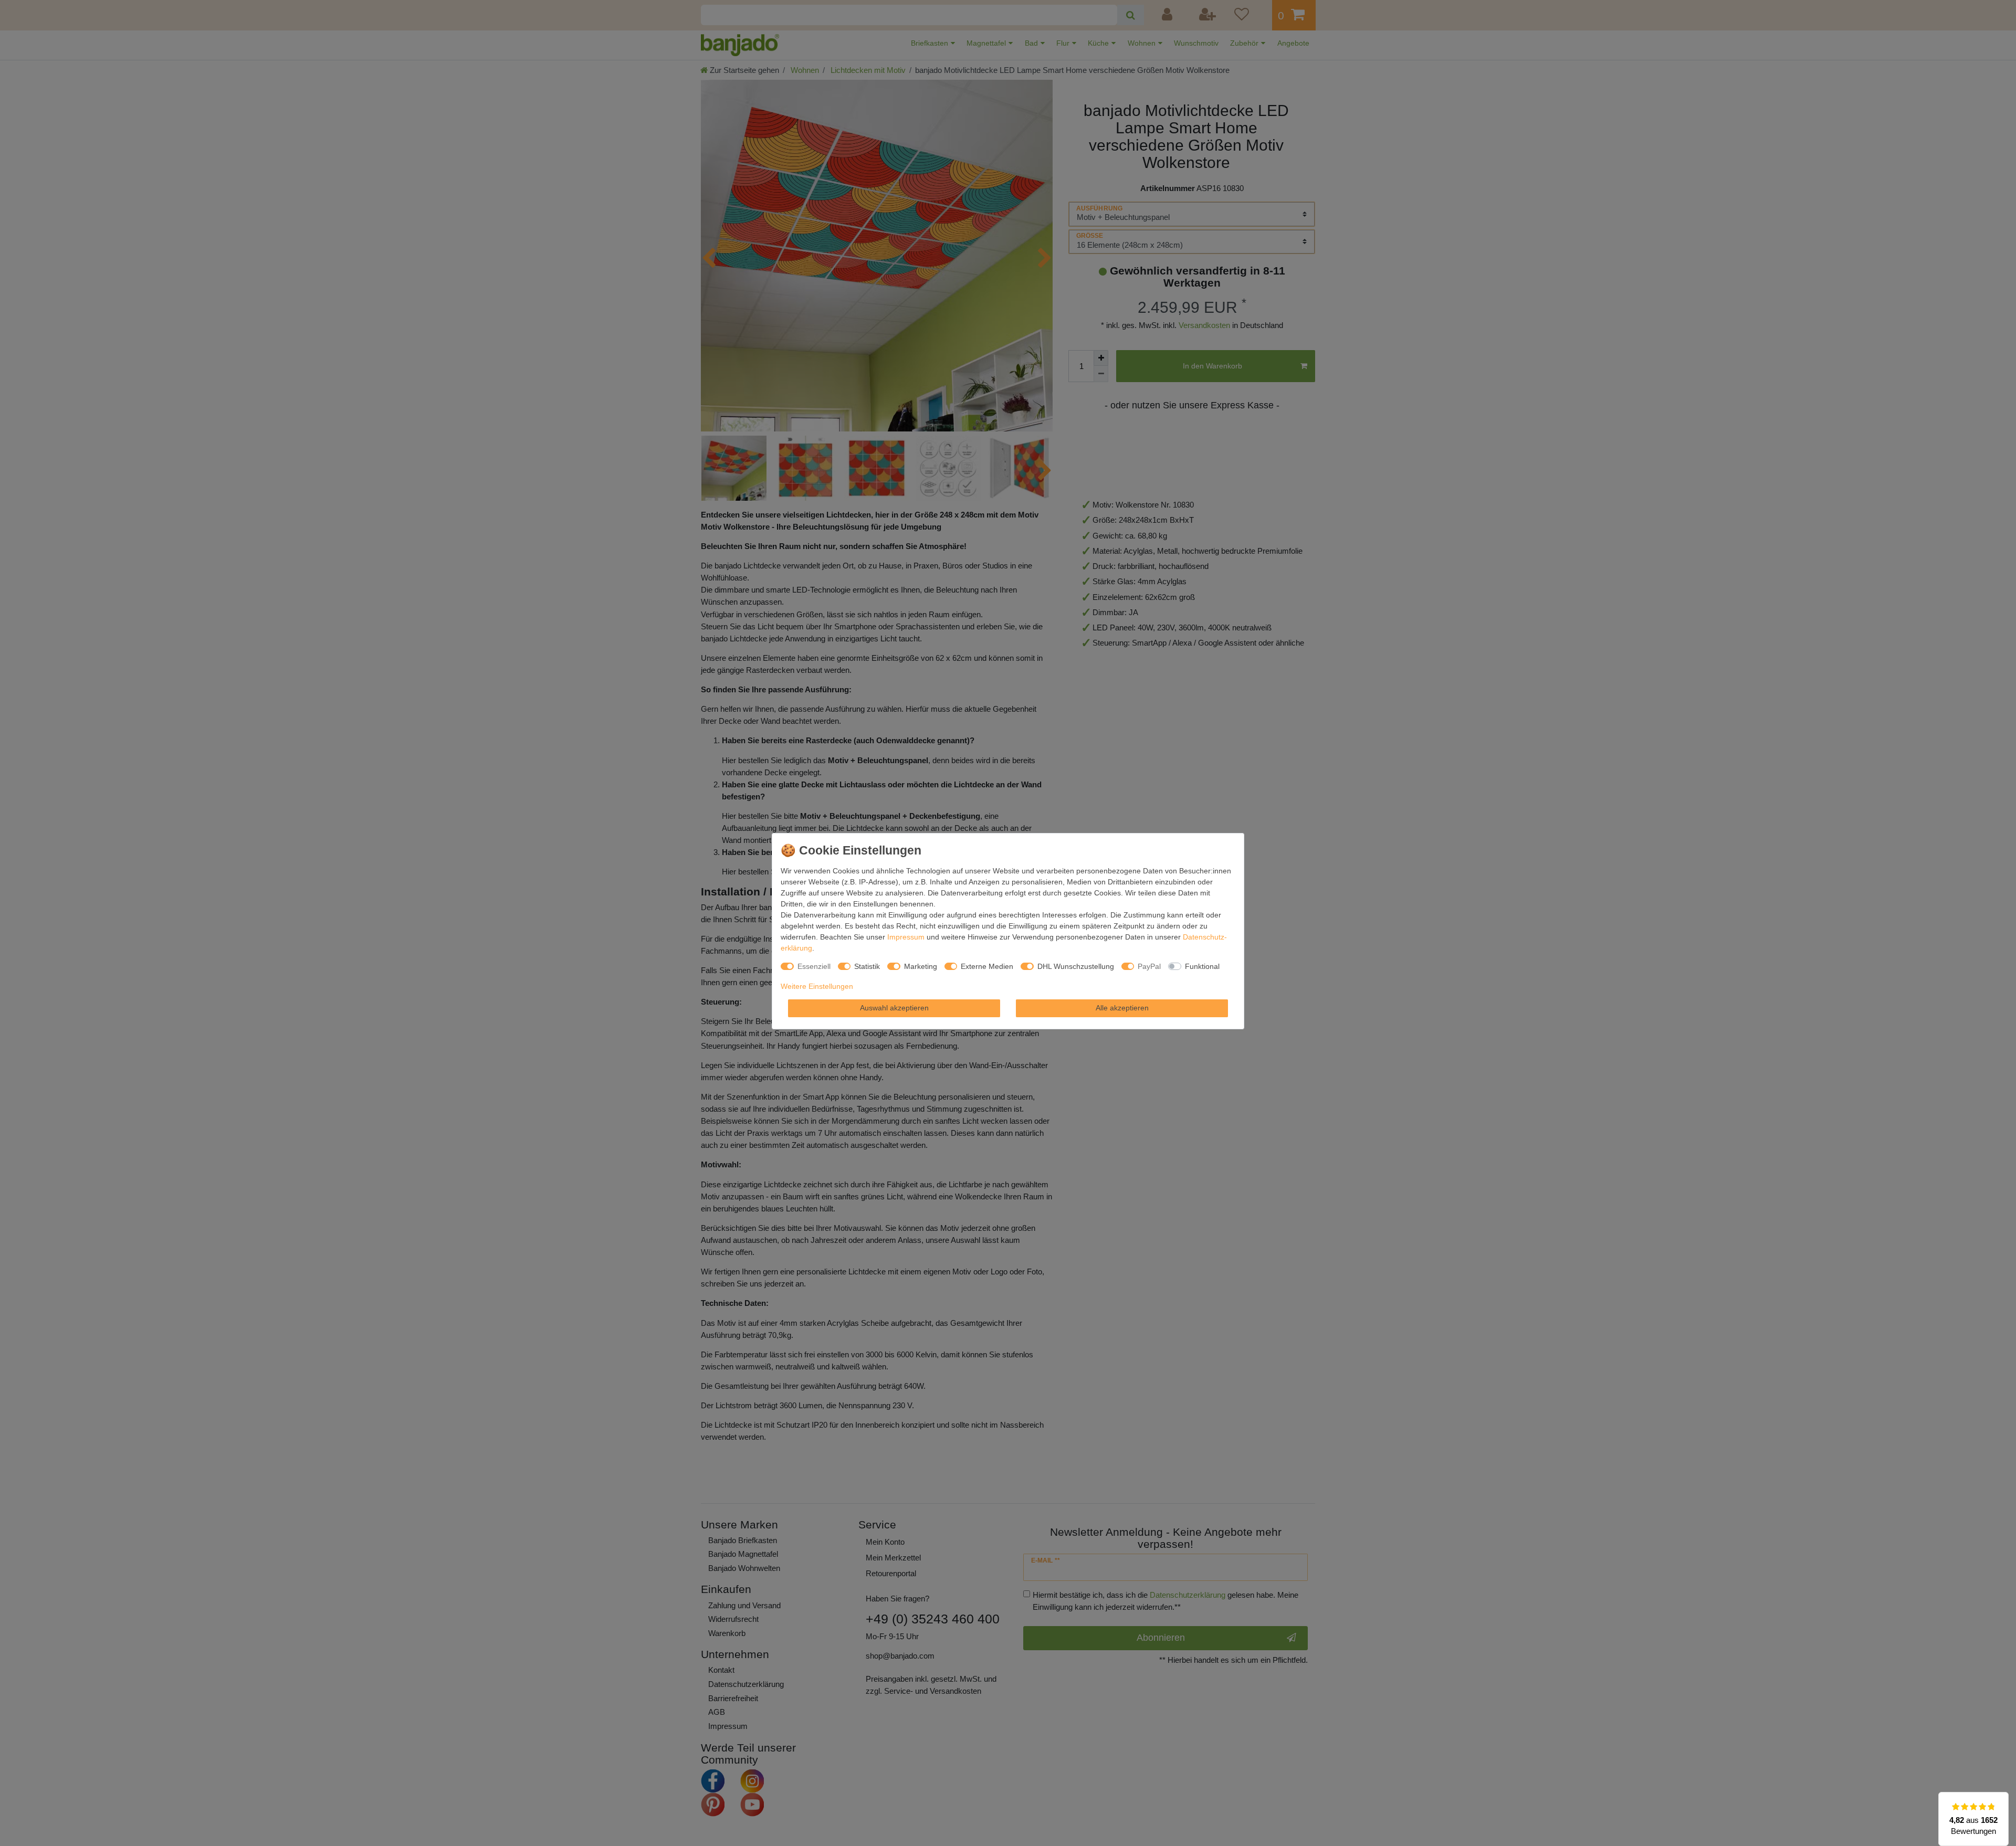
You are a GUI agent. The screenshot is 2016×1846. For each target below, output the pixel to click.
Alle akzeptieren (1122, 1008)
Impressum (906, 937)
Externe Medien (987, 966)
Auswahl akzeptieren (894, 1008)
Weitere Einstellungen (817, 986)
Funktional (1202, 966)
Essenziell (814, 966)
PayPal (1149, 966)
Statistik (867, 966)
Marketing (921, 966)
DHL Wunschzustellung (1076, 966)
